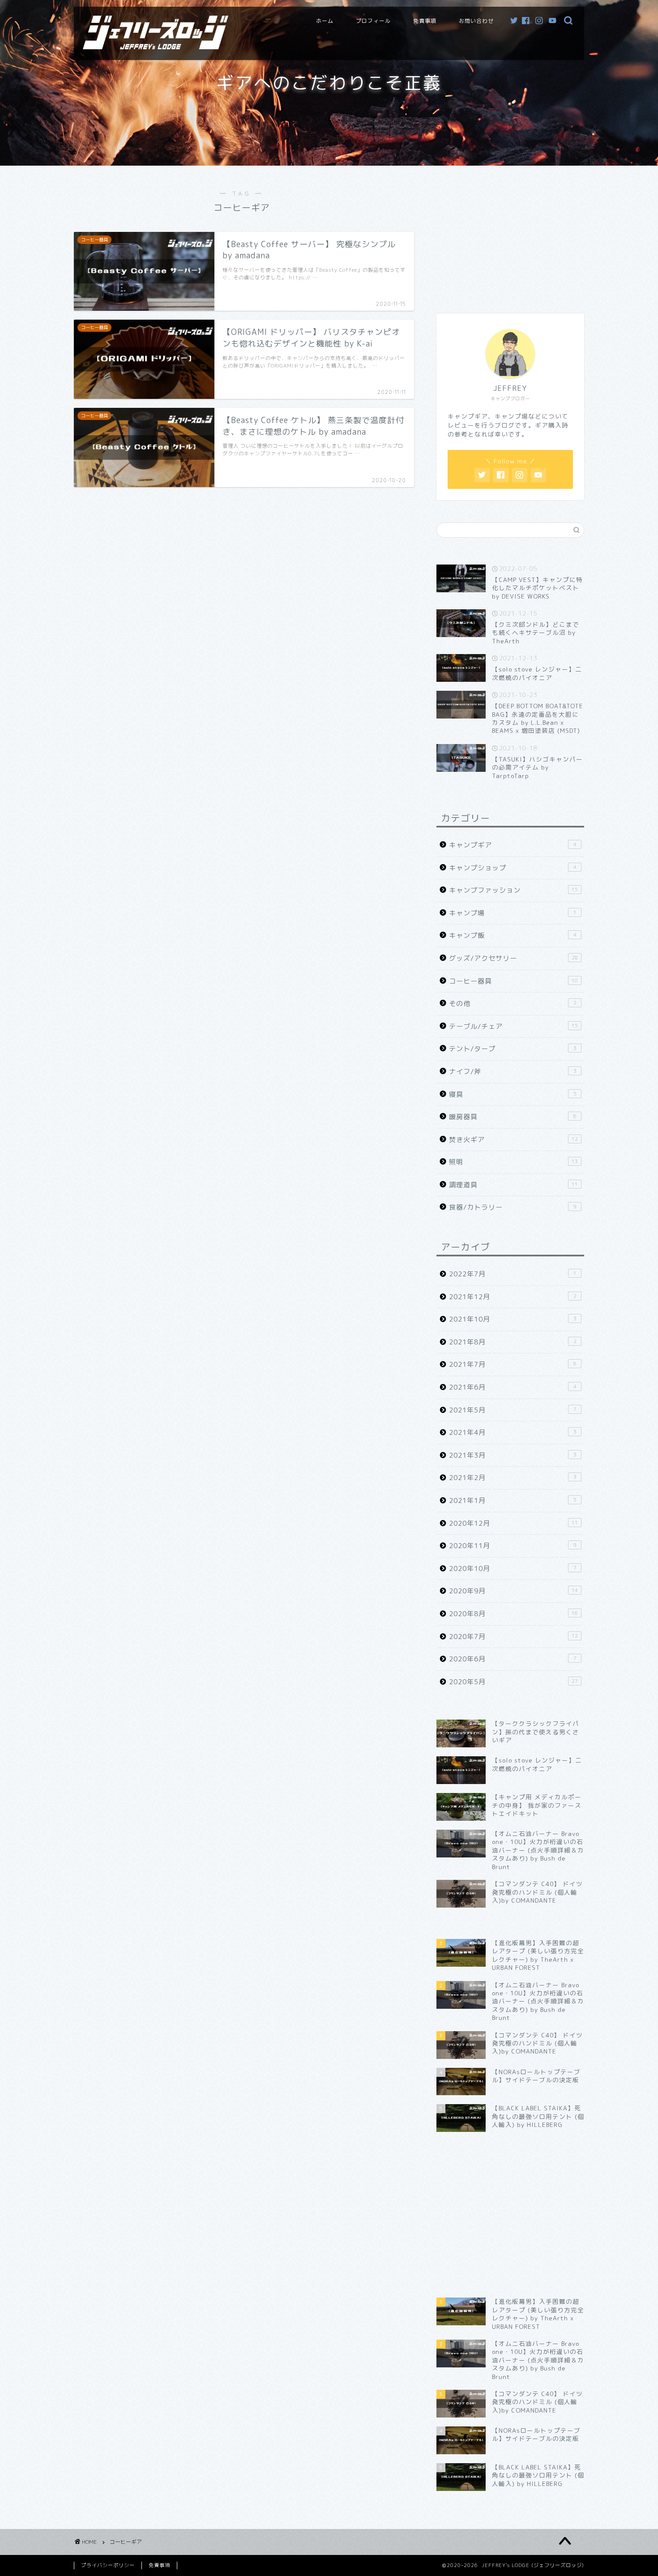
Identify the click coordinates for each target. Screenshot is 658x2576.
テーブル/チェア (513, 1026)
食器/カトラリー (513, 1207)
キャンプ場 (513, 913)
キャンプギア (513, 845)
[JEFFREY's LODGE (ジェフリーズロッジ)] (156, 46)
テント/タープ (513, 1049)
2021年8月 (513, 1342)
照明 (513, 1162)
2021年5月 (513, 1410)
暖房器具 (513, 1117)
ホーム (325, 21)
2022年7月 (513, 1274)
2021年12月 (513, 1297)
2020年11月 (513, 1546)
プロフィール (373, 21)
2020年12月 (513, 1523)
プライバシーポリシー (108, 2565)
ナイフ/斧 (513, 1072)
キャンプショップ (513, 868)
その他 (513, 1003)
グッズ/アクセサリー (513, 958)
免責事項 (425, 21)
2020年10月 (513, 1568)
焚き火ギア (513, 1140)
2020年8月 (513, 1614)
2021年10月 (513, 1319)
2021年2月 (513, 1478)
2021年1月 (513, 1500)
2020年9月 (513, 1591)
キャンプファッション (513, 890)
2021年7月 (513, 1364)
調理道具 (513, 1185)
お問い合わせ (476, 21)
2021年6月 (513, 1387)
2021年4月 (513, 1432)
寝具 (513, 1094)
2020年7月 (513, 1637)
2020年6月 (513, 1659)
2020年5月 (513, 1682)
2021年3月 (513, 1455)
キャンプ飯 (513, 935)
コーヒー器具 (513, 981)
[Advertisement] (510, 235)
